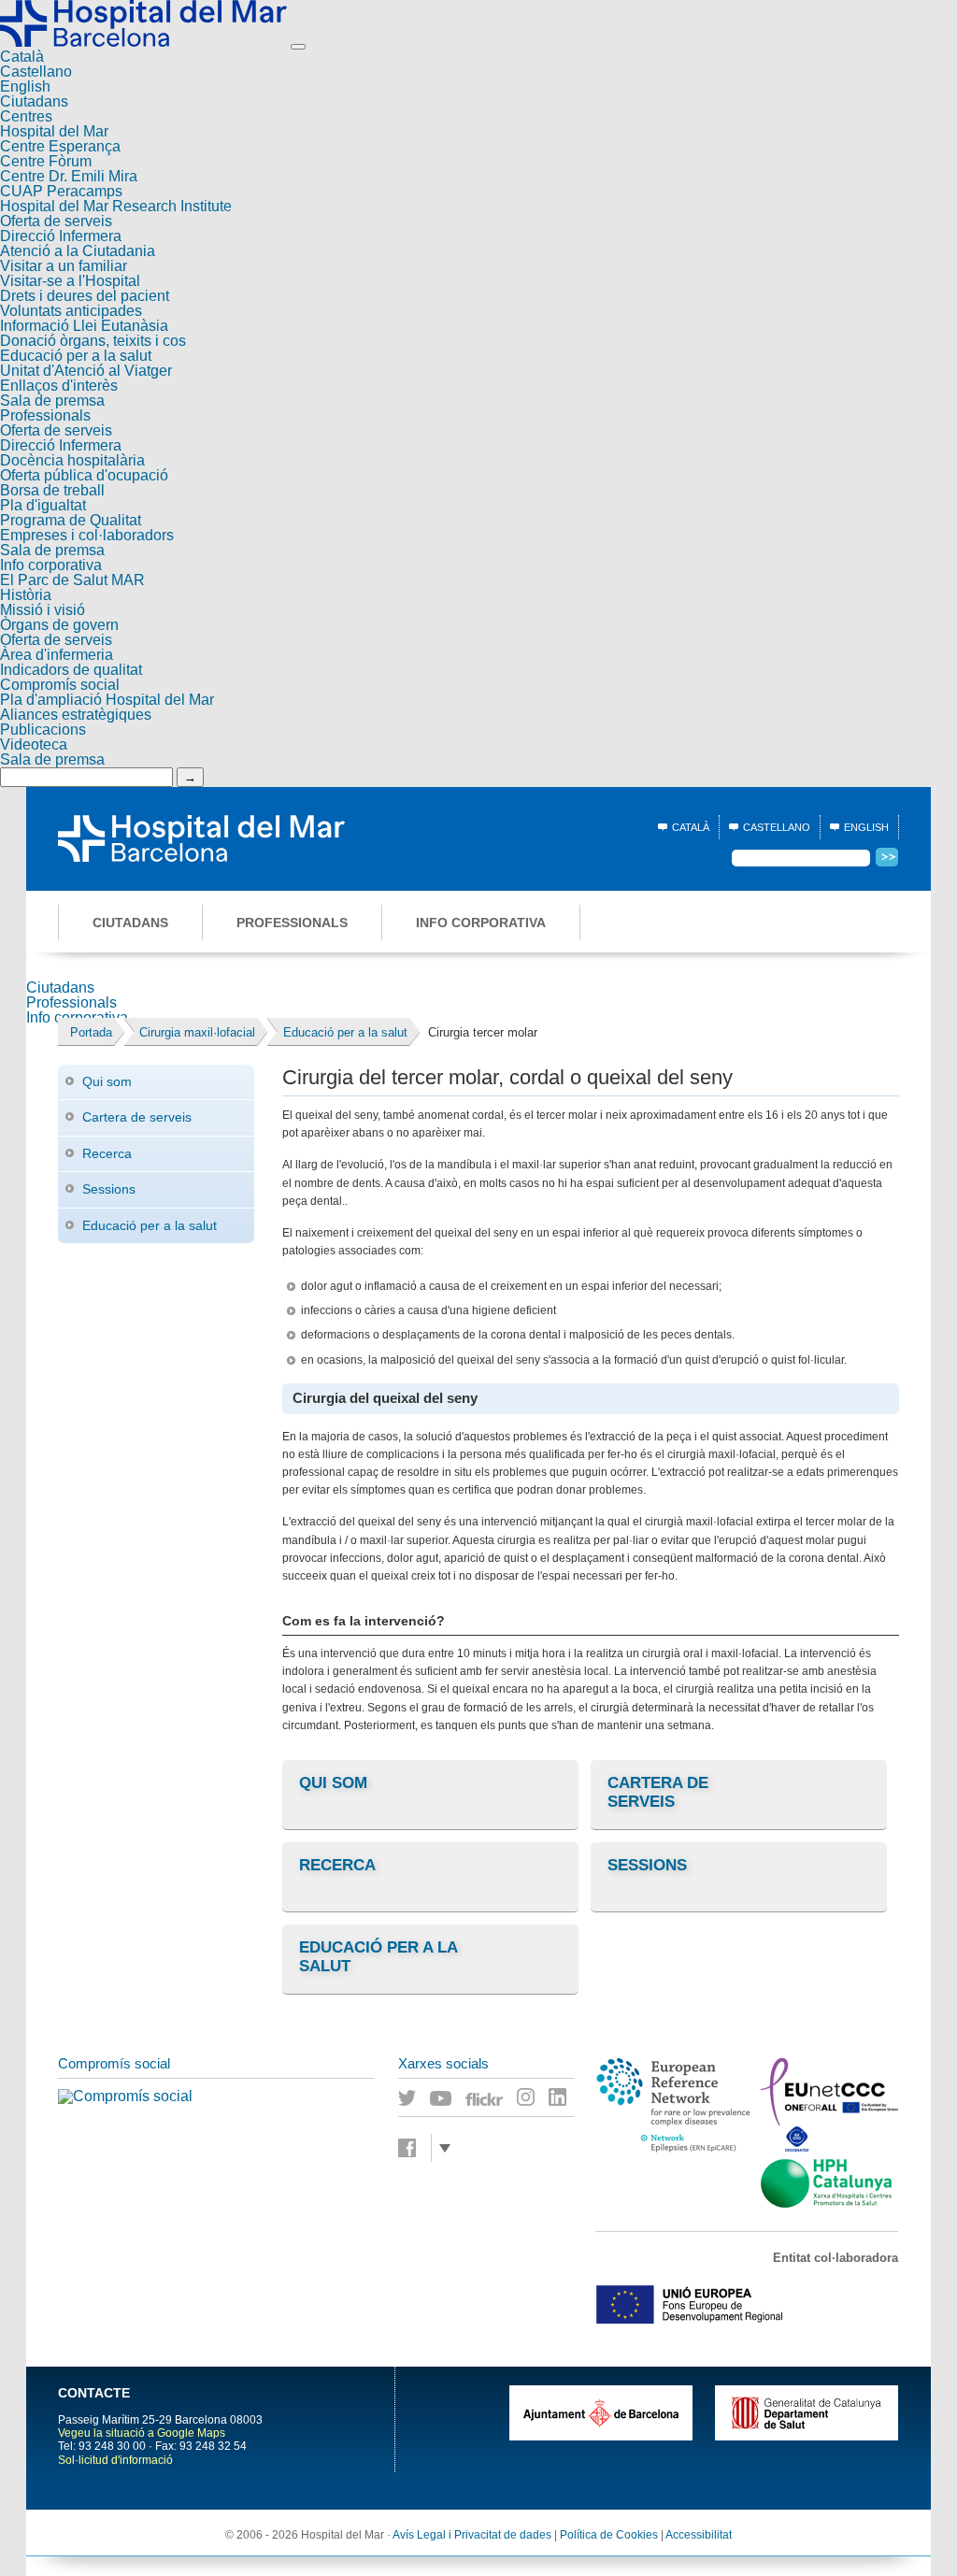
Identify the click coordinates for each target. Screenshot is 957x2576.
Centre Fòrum (46, 161)
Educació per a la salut (76, 356)
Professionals (45, 415)
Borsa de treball (52, 490)
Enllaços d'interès (59, 386)
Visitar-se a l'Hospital (70, 281)
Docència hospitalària (72, 460)
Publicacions (43, 730)
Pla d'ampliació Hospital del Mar (107, 700)
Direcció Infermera (61, 236)
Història (26, 595)
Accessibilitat (699, 2535)
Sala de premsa (52, 401)
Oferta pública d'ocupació (84, 475)
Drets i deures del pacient (85, 296)
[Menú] (298, 47)
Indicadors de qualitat (71, 670)
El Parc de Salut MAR (72, 580)
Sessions (109, 1189)
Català (22, 57)
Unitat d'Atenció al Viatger (86, 371)
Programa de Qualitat (71, 520)
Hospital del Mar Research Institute (116, 206)
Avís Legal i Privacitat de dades (472, 2535)
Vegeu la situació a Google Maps (142, 2433)
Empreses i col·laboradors (87, 535)
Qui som (107, 1081)
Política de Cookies (609, 2535)
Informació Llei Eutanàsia (84, 326)
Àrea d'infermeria (57, 655)
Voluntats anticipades (71, 311)
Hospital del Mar (54, 131)
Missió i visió (43, 610)
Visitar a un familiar (64, 266)
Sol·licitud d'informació (115, 2460)
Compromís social (60, 685)
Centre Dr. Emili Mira (69, 176)
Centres (26, 116)
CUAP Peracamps (61, 191)
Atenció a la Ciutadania (78, 251)
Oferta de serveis (56, 221)
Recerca (107, 1153)
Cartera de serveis (137, 1117)
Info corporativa (51, 565)
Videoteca (34, 744)
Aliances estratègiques (76, 715)
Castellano (36, 72)
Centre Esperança (60, 146)
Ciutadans (34, 101)
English (25, 86)
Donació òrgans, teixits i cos (93, 341)
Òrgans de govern (59, 625)
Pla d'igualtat (43, 505)
